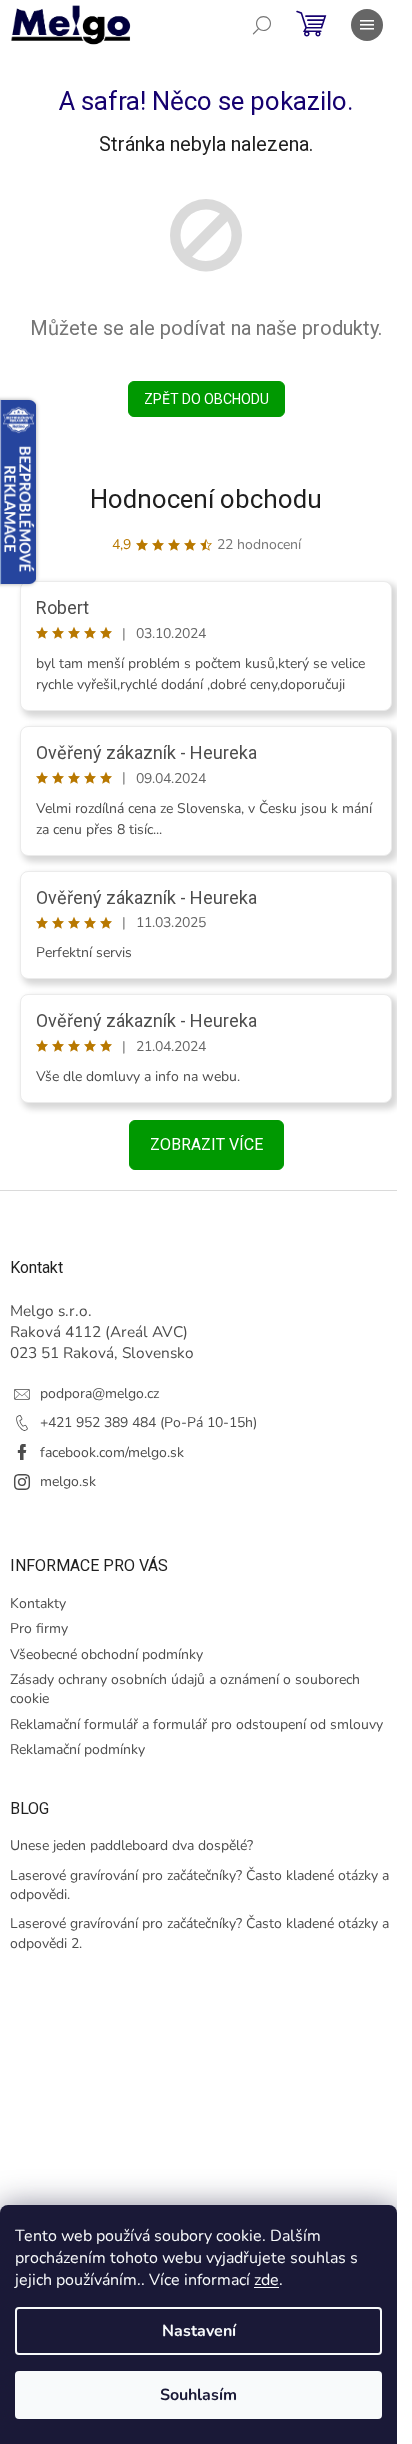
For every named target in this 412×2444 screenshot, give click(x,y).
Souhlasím (198, 2395)
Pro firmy (39, 1628)
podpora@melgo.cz (99, 1393)
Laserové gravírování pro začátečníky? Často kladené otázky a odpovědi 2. (199, 1933)
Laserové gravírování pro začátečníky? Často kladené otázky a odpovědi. (199, 1885)
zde (266, 2280)
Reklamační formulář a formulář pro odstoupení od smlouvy (196, 1724)
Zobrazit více (206, 1144)
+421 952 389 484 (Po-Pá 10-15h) (148, 1422)
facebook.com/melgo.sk (112, 1452)
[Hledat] (262, 25)
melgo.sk (68, 1481)
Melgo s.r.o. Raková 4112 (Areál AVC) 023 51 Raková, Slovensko (102, 1332)
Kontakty (38, 1603)
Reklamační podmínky (77, 1749)
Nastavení (199, 2331)
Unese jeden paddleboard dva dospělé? (131, 1845)
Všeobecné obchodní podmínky (106, 1654)
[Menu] (367, 25)
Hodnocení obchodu (206, 499)
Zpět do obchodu (206, 399)
